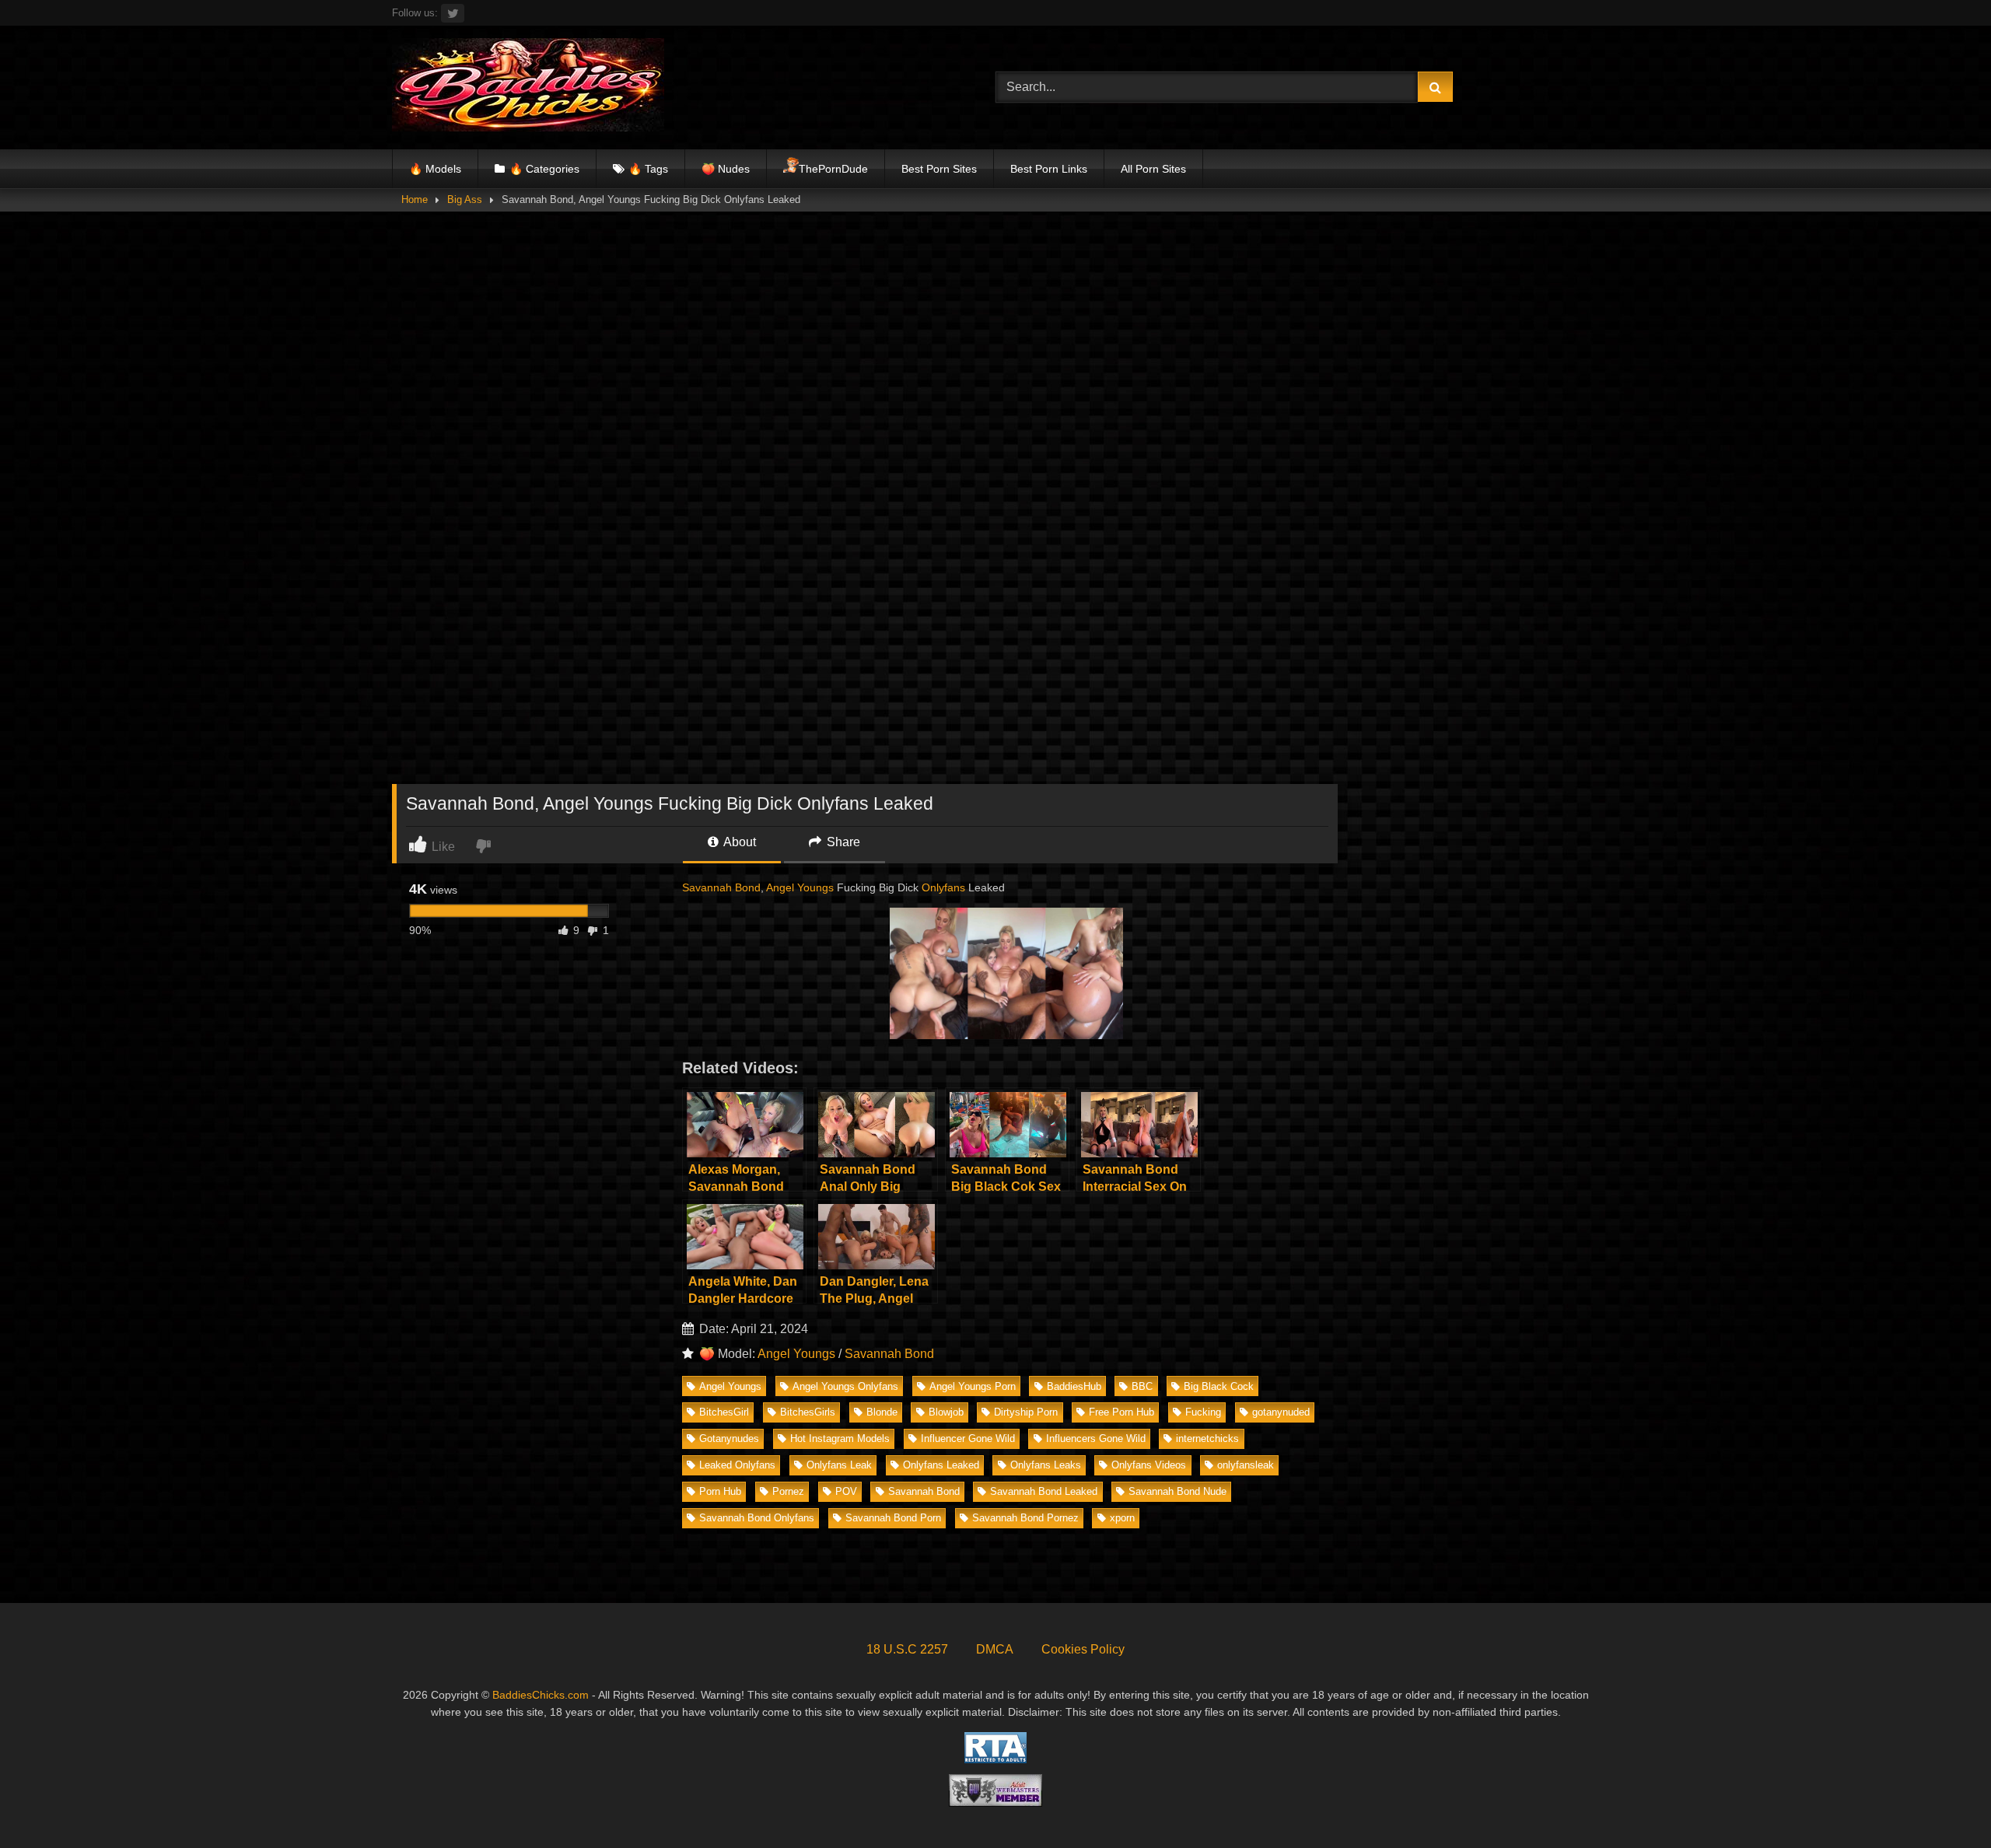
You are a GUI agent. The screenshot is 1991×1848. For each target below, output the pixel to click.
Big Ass (465, 199)
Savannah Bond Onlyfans (757, 1518)
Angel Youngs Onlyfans (845, 1386)
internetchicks (1207, 1438)
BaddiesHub (1074, 1386)
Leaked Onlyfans (737, 1465)
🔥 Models (435, 169)
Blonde (882, 1412)
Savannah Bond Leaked (1044, 1491)
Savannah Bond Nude (1177, 1491)
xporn (1122, 1518)
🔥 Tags (648, 169)
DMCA (995, 1649)
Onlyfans (943, 887)
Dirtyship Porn (1026, 1412)
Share (842, 842)
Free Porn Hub (1121, 1412)
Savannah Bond (721, 887)
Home (415, 199)
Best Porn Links (1049, 169)
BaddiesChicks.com (541, 1695)
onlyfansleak (1246, 1465)
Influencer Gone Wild (968, 1438)
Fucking (1203, 1412)
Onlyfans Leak (839, 1465)
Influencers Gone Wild (1096, 1438)
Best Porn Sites (939, 169)
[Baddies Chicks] (528, 87)
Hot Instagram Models (840, 1438)
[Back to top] (1943, 1802)
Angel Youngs (800, 887)
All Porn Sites (1153, 169)
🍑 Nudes (726, 169)
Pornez (788, 1491)
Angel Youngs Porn (973, 1386)
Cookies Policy (1083, 1649)
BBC (1142, 1386)
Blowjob (946, 1412)
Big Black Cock (1219, 1386)
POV (846, 1491)
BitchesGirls (808, 1412)
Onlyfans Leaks (1046, 1465)
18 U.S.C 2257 (907, 1649)
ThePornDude (833, 169)
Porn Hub (720, 1491)
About (738, 842)
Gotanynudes (729, 1438)
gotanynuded (1281, 1412)
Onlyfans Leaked (941, 1465)
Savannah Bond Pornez (1025, 1518)
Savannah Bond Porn (893, 1518)
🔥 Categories (544, 169)
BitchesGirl (724, 1412)
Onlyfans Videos (1149, 1465)
